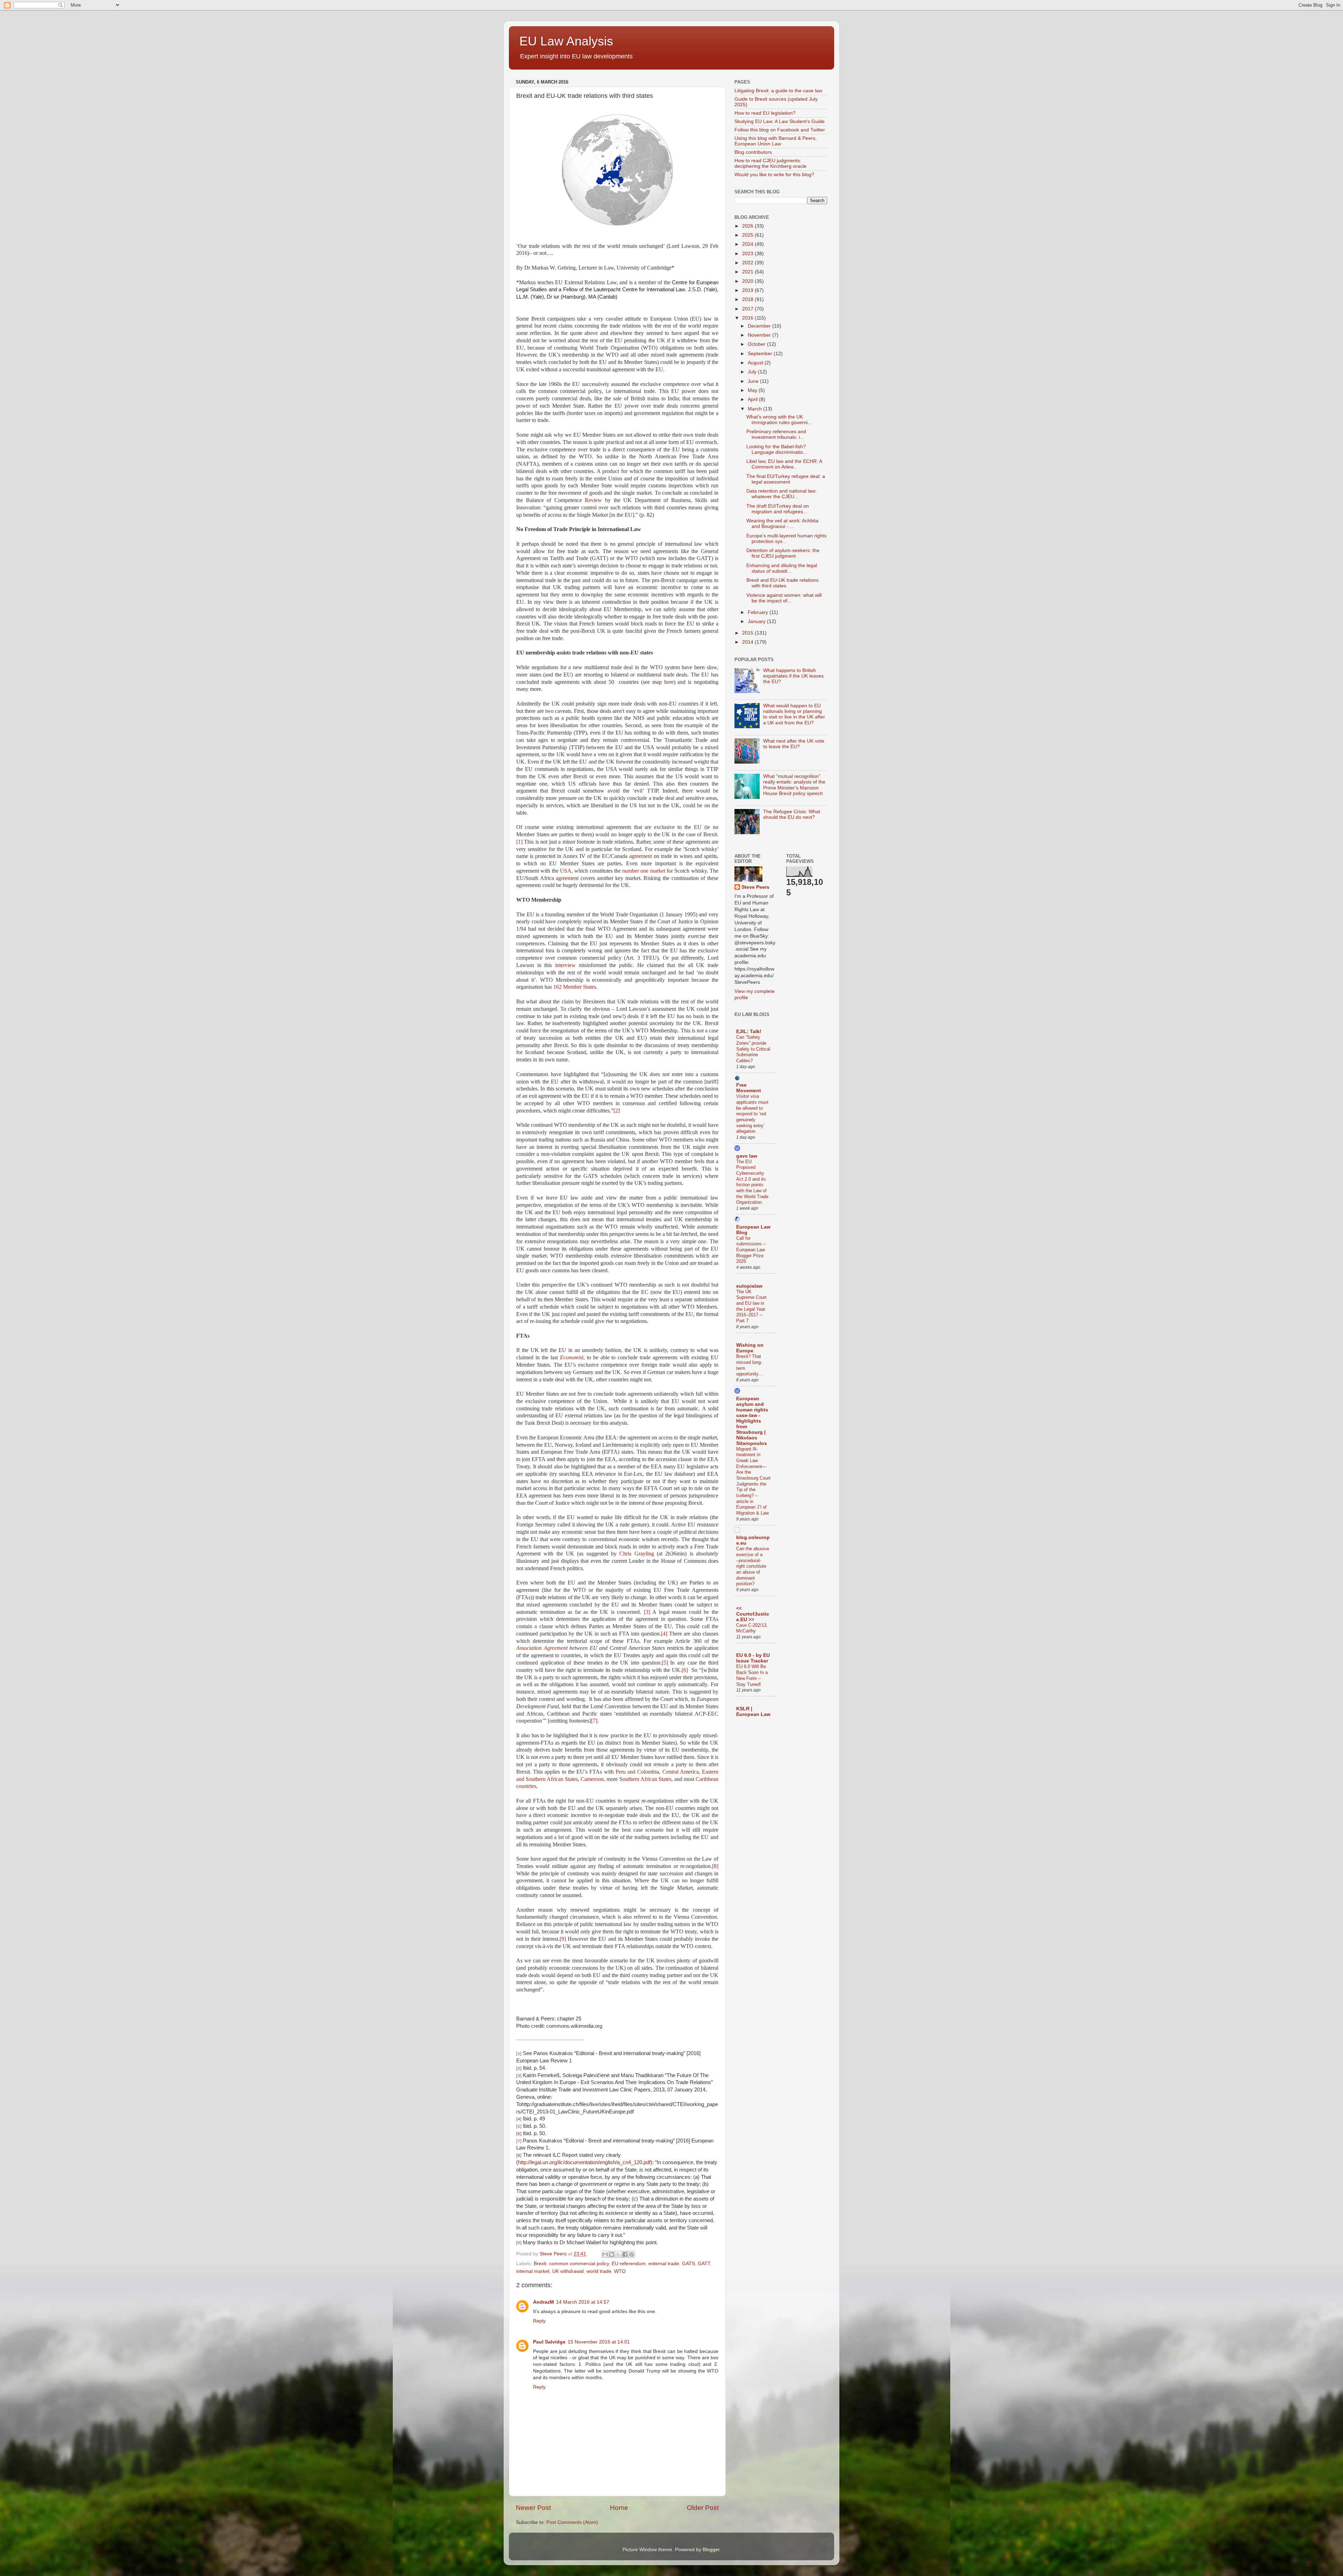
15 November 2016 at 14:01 (599, 2342)
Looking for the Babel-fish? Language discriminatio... (777, 449)
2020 (748, 281)
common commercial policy (579, 2264)
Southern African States (645, 1779)
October (757, 344)
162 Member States (575, 987)
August (756, 363)
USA (566, 871)
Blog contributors (753, 152)
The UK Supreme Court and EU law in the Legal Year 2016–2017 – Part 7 (751, 1306)
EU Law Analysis (566, 41)
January (757, 621)
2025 (748, 235)
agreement (641, 856)
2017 (748, 309)
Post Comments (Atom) (572, 2522)
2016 (748, 318)
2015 (748, 633)
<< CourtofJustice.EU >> (753, 1614)
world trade (599, 2271)
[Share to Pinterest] (632, 2254)
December (760, 326)
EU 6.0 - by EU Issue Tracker (753, 1658)
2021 (748, 272)
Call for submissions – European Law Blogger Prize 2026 (751, 1250)
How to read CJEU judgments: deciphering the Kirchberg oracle (770, 163)
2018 (748, 299)
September (761, 354)
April (753, 399)
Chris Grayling (637, 1554)
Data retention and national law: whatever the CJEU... (781, 494)
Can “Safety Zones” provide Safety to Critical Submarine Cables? (753, 1049)
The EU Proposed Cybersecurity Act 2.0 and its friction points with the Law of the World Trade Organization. (752, 1182)
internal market (533, 2271)
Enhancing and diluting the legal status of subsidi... (782, 568)
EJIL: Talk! (749, 1032)
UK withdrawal (568, 2271)
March (755, 409)
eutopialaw (749, 1286)
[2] (617, 1111)
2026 (748, 226)
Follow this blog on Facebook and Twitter (780, 130)
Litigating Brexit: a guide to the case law (778, 91)
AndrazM (543, 2302)
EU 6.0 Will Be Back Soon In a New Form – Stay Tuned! (752, 1675)
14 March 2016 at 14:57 (583, 2302)
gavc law (747, 1156)
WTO (620, 2271)
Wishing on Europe (750, 1348)
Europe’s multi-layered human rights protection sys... (786, 539)
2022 (748, 263)
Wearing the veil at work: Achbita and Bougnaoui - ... (782, 524)
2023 (748, 254)
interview (565, 965)
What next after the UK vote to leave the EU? (794, 744)
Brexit (540, 2264)
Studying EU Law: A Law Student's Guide (780, 121)
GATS (688, 2264)
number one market (644, 871)
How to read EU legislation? (765, 113)
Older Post (703, 2508)
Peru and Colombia (637, 1772)
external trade (664, 2264)
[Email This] (605, 2254)
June (754, 381)
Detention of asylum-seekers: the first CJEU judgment (783, 553)
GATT (704, 2264)
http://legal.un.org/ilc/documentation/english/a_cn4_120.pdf (584, 2162)
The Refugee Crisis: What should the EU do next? (792, 814)
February (759, 612)
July (753, 372)
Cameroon (592, 1779)
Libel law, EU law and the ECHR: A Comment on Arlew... (784, 464)
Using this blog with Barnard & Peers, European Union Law (776, 141)
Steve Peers (755, 887)
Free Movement (749, 1088)
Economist (572, 1357)
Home (619, 2508)
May (753, 390)
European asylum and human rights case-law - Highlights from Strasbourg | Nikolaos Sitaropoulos (752, 1421)
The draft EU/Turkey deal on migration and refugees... (778, 509)
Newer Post (533, 2508)
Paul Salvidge (549, 2342)
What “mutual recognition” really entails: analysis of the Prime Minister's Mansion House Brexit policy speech (794, 785)
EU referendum (629, 2264)
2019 (748, 290)
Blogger (711, 2550)
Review (593, 500)
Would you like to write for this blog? (774, 175)
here (669, 682)
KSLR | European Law (753, 1712)
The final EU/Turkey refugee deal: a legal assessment (786, 479)
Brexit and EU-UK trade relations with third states (782, 583)
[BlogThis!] (612, 2254)
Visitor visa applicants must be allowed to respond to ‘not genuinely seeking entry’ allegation (752, 1114)
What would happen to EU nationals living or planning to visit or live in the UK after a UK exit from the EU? (794, 714)
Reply (539, 2321)
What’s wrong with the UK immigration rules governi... (779, 420)
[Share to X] (618, 2254)
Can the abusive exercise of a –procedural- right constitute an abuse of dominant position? (753, 1566)
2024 (748, 244)
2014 (748, 642)
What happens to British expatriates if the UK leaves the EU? (793, 676)
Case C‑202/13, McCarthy (752, 1628)
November (760, 335)
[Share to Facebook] (625, 2254)
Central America (681, 1772)
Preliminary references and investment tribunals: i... (776, 434)
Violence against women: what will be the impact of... (784, 598)
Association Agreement (543, 1648)
